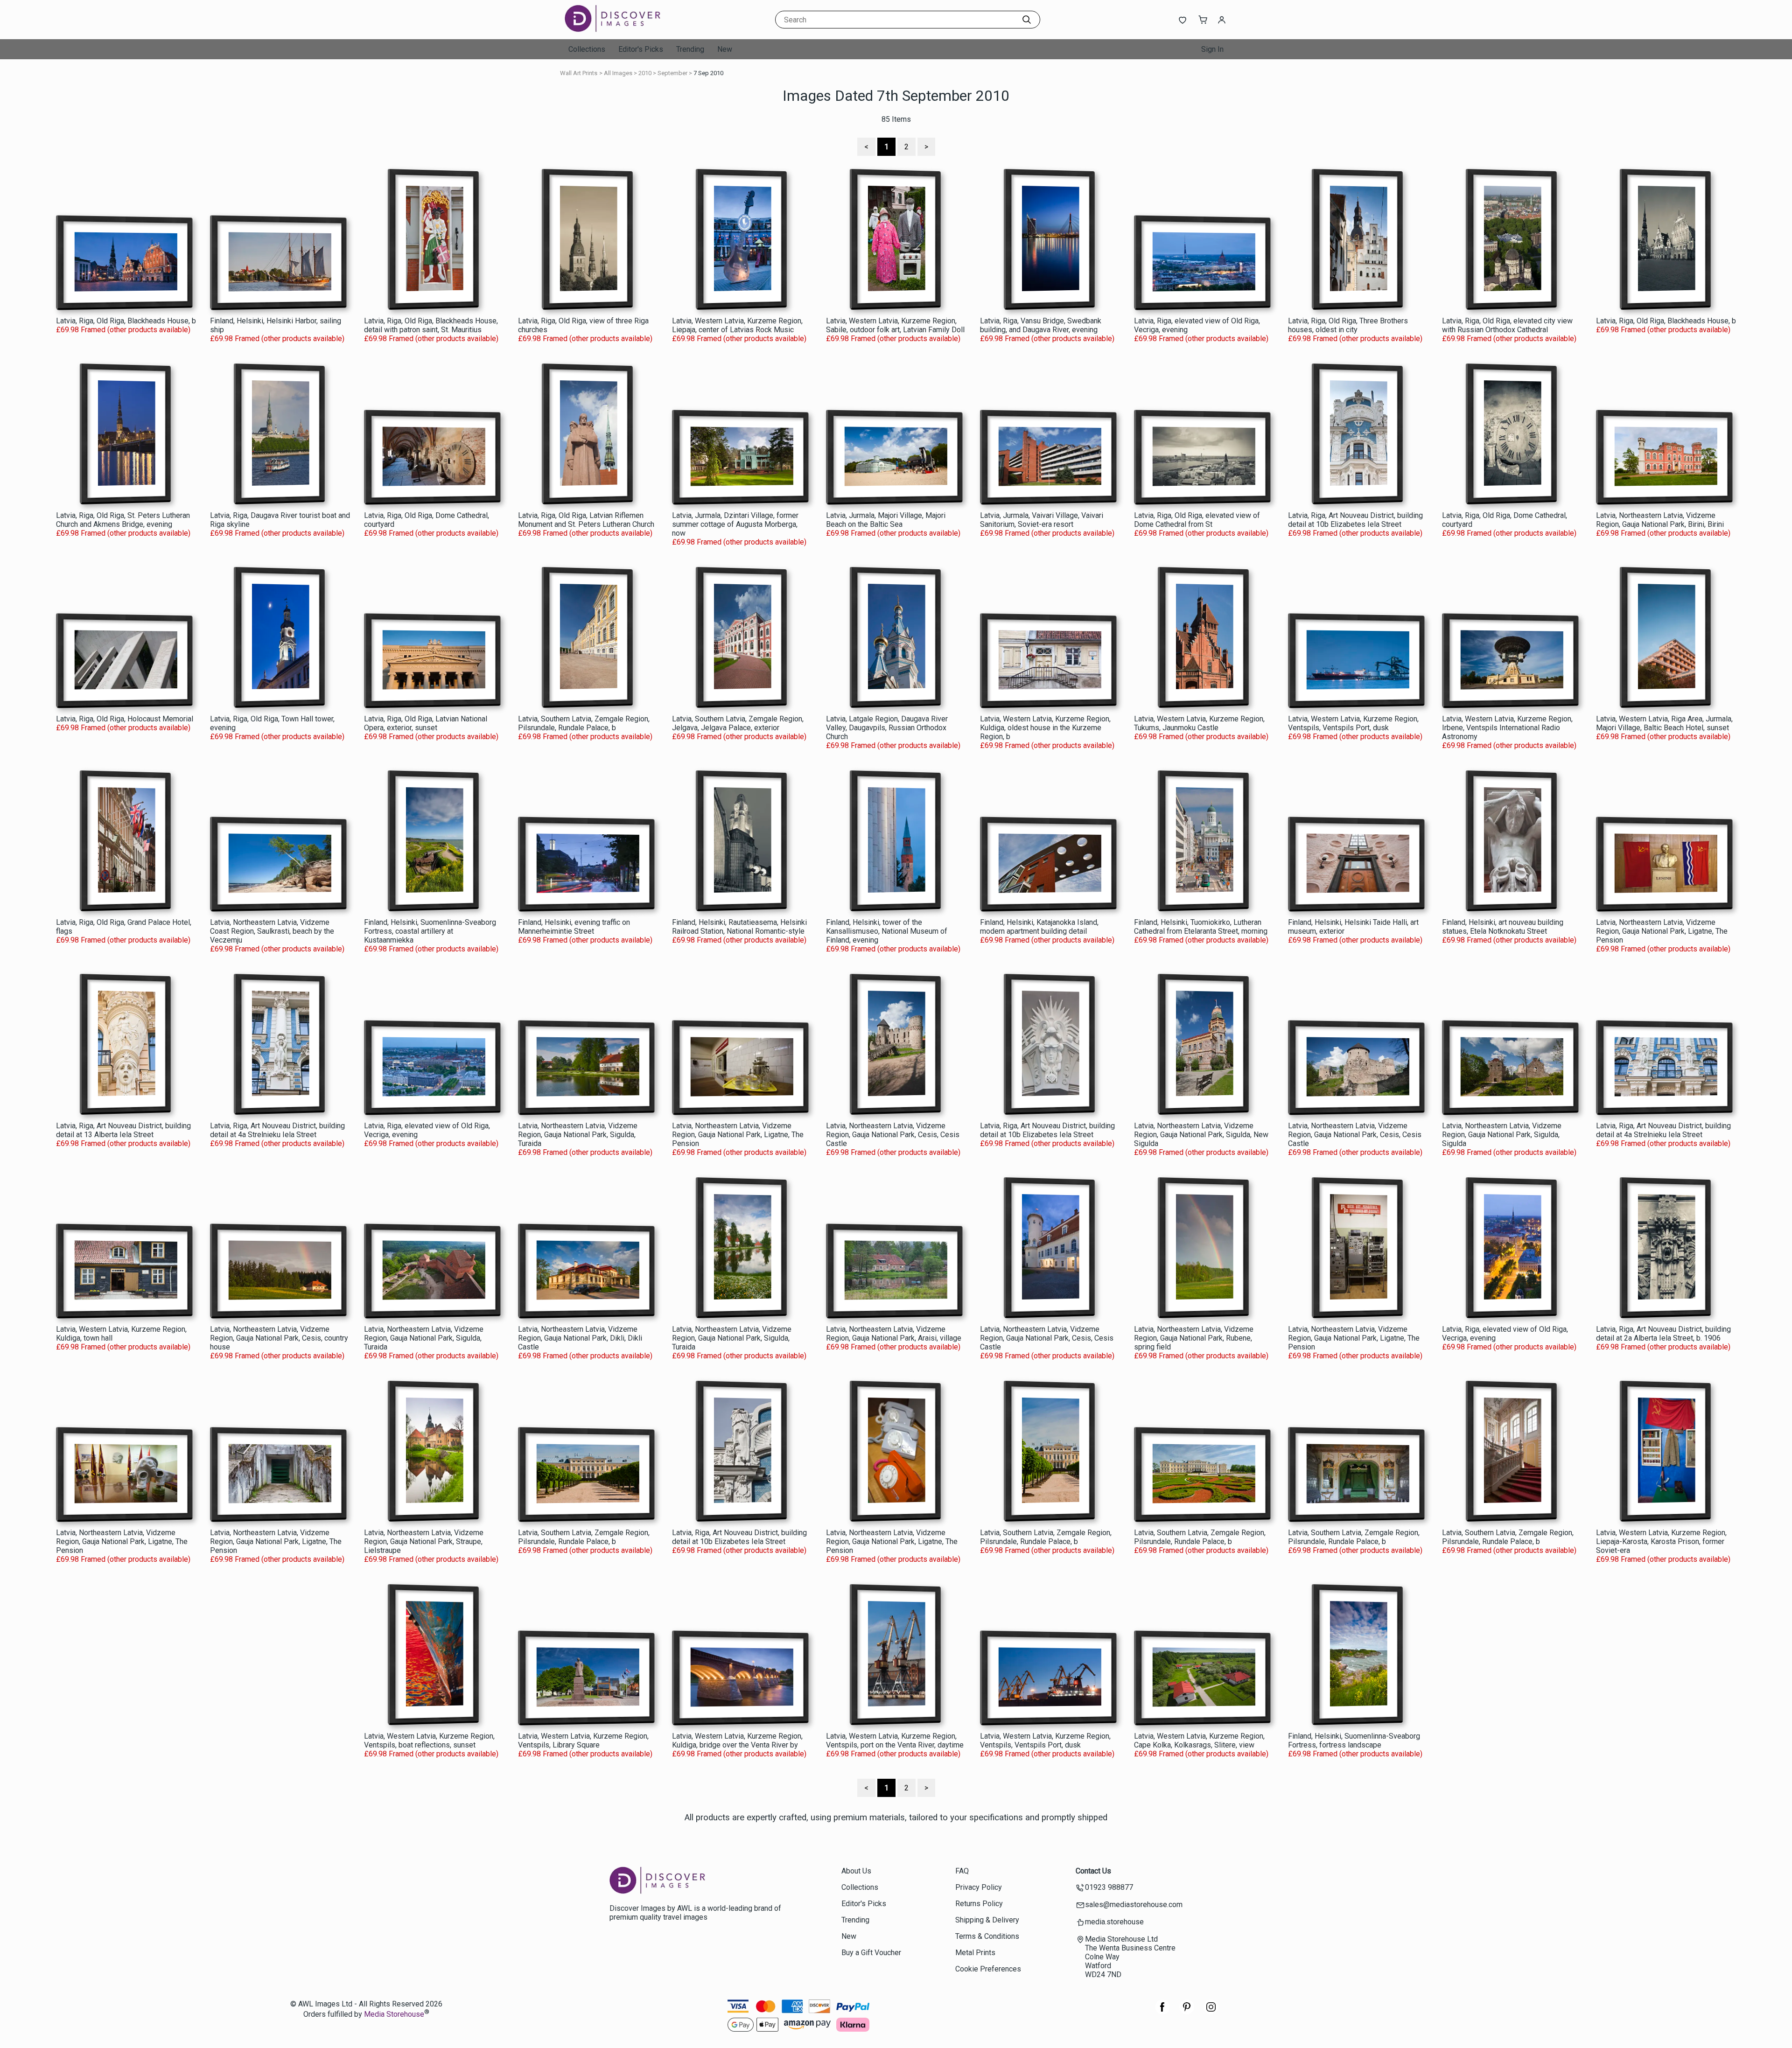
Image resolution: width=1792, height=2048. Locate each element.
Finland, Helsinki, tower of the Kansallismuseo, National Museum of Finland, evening (887, 931)
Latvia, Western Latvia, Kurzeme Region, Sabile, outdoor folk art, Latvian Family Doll (895, 325)
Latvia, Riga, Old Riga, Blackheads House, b (126, 321)
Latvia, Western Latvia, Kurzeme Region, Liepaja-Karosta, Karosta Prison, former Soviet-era (1661, 1541)
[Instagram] (1211, 2012)
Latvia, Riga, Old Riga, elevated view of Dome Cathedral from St (1197, 520)
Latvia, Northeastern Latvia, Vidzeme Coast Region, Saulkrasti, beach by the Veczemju (272, 931)
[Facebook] (1162, 2012)
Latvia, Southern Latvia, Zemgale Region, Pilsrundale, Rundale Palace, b (584, 723)
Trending (690, 49)
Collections (587, 49)
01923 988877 (1109, 1887)
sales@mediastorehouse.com (1134, 1905)
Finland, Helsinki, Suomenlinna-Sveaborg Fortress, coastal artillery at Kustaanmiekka (430, 931)
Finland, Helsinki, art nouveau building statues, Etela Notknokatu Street (1503, 927)
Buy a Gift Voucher (871, 1953)
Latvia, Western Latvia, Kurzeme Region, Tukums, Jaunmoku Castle (1199, 723)
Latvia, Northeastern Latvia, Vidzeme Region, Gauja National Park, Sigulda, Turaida (578, 1135)
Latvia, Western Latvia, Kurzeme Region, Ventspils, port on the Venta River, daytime (895, 1740)
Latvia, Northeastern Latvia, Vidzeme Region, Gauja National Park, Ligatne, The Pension (1662, 931)
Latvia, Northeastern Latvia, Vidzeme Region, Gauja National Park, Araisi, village (894, 1334)
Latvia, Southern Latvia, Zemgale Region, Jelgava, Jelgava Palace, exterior (738, 723)
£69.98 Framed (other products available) (123, 330)
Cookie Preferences (988, 1969)
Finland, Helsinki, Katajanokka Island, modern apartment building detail (1039, 927)
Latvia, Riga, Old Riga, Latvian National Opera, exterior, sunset (426, 723)
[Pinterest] (1187, 2012)
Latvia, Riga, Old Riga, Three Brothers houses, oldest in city (1348, 325)
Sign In (1212, 49)
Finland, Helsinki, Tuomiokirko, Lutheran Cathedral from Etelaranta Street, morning (1201, 927)
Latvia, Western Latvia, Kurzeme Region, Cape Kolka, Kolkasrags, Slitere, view (1199, 1740)
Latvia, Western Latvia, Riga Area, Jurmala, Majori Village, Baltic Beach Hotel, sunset (1664, 723)
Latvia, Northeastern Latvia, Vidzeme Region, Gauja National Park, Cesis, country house (279, 1338)
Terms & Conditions (987, 1936)
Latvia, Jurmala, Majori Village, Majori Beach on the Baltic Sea (886, 520)
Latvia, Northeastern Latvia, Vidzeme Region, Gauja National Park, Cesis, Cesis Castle (893, 1135)
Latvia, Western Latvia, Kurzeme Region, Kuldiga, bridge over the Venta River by (737, 1740)
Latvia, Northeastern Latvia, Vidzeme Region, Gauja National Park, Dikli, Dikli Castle (580, 1338)
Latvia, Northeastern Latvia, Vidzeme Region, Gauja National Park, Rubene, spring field (1194, 1338)
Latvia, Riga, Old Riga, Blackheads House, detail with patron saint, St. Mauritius (431, 325)
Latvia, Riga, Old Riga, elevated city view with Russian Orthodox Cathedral (1507, 325)
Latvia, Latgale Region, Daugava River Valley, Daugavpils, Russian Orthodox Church (887, 728)
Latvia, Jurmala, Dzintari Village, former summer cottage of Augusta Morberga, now (735, 524)
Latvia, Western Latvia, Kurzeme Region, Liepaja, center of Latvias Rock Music (737, 325)
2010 (645, 73)
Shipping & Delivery (987, 1920)
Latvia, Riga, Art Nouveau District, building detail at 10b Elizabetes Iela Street (1355, 520)
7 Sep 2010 (708, 73)
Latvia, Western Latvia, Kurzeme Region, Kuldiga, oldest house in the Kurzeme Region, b (1045, 728)
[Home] (623, 30)
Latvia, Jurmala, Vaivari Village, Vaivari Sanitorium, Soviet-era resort (1042, 520)
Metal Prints (975, 1953)
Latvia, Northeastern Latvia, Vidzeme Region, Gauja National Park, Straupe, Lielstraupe (424, 1541)
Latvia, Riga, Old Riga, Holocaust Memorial (125, 719)
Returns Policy (979, 1904)
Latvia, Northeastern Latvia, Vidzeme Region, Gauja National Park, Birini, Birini (1660, 520)
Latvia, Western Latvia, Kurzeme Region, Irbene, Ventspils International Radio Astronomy (1507, 728)
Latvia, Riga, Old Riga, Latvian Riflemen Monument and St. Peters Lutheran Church (586, 520)
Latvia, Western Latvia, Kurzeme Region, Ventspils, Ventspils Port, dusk (1353, 723)
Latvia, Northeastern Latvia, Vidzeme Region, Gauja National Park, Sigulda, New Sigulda (1201, 1135)
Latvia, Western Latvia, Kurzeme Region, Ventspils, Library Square (583, 1740)
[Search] (1027, 20)
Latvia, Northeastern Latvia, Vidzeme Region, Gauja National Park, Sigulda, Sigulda (1502, 1135)
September (672, 73)
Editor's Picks (641, 49)
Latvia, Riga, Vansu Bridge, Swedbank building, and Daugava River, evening (1041, 325)
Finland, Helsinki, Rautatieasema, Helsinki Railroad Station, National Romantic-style (739, 927)
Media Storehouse (394, 2015)
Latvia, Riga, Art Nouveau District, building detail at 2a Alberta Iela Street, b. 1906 (1663, 1334)
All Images (618, 73)
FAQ (962, 1871)
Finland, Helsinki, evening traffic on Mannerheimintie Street (574, 927)
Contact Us (1093, 1871)
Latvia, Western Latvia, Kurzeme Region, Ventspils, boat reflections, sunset (429, 1740)
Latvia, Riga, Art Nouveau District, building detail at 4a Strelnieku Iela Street (277, 1130)
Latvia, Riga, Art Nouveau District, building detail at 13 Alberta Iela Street (123, 1130)
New (725, 49)
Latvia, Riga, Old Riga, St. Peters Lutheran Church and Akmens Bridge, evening (123, 520)
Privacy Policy (979, 1887)
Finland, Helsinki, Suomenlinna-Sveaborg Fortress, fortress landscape (1354, 1740)
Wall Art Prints (579, 73)
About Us (856, 1871)
